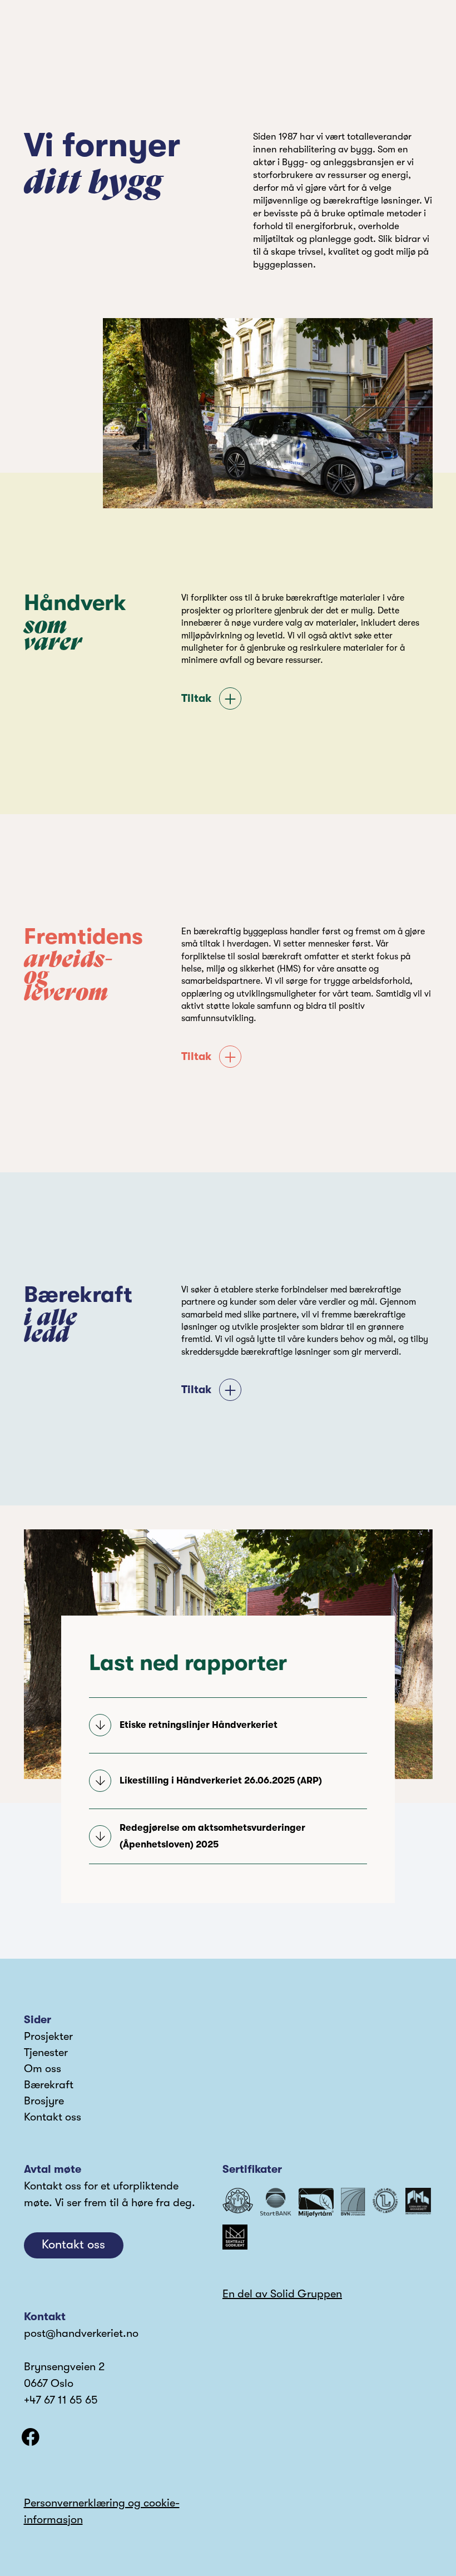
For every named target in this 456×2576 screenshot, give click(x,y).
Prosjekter (48, 2036)
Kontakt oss (53, 2117)
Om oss (43, 2069)
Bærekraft (49, 2085)
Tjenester (46, 2052)
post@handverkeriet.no (81, 2333)
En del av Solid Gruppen (282, 2294)
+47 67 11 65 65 (61, 2400)
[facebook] (31, 2437)
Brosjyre (44, 2101)
